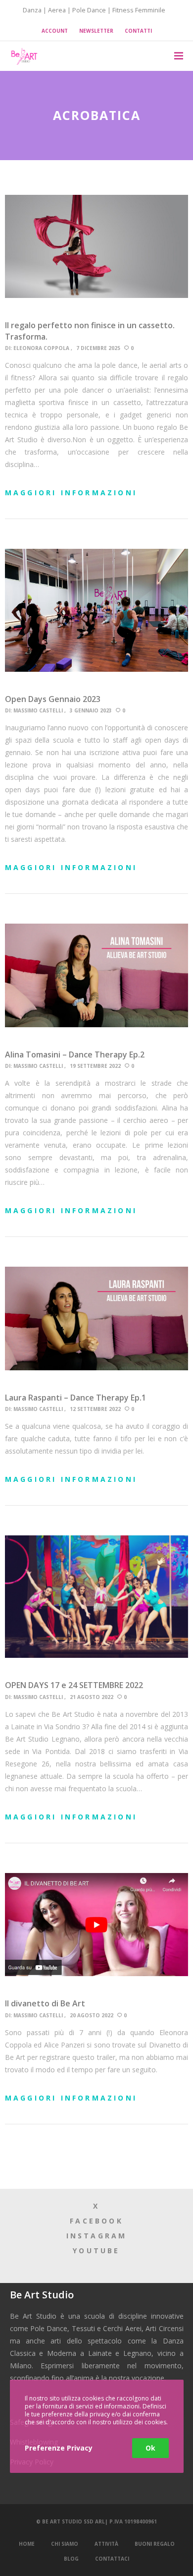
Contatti (138, 31)
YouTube (96, 2251)
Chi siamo (65, 2544)
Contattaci (112, 2559)
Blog (71, 2559)
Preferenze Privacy (59, 2448)
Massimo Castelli (38, 710)
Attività (106, 2544)
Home (27, 2544)
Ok (150, 2448)
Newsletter (96, 31)
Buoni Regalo (155, 2544)
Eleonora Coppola (41, 348)
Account (55, 31)
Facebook (96, 2221)
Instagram (97, 2236)
